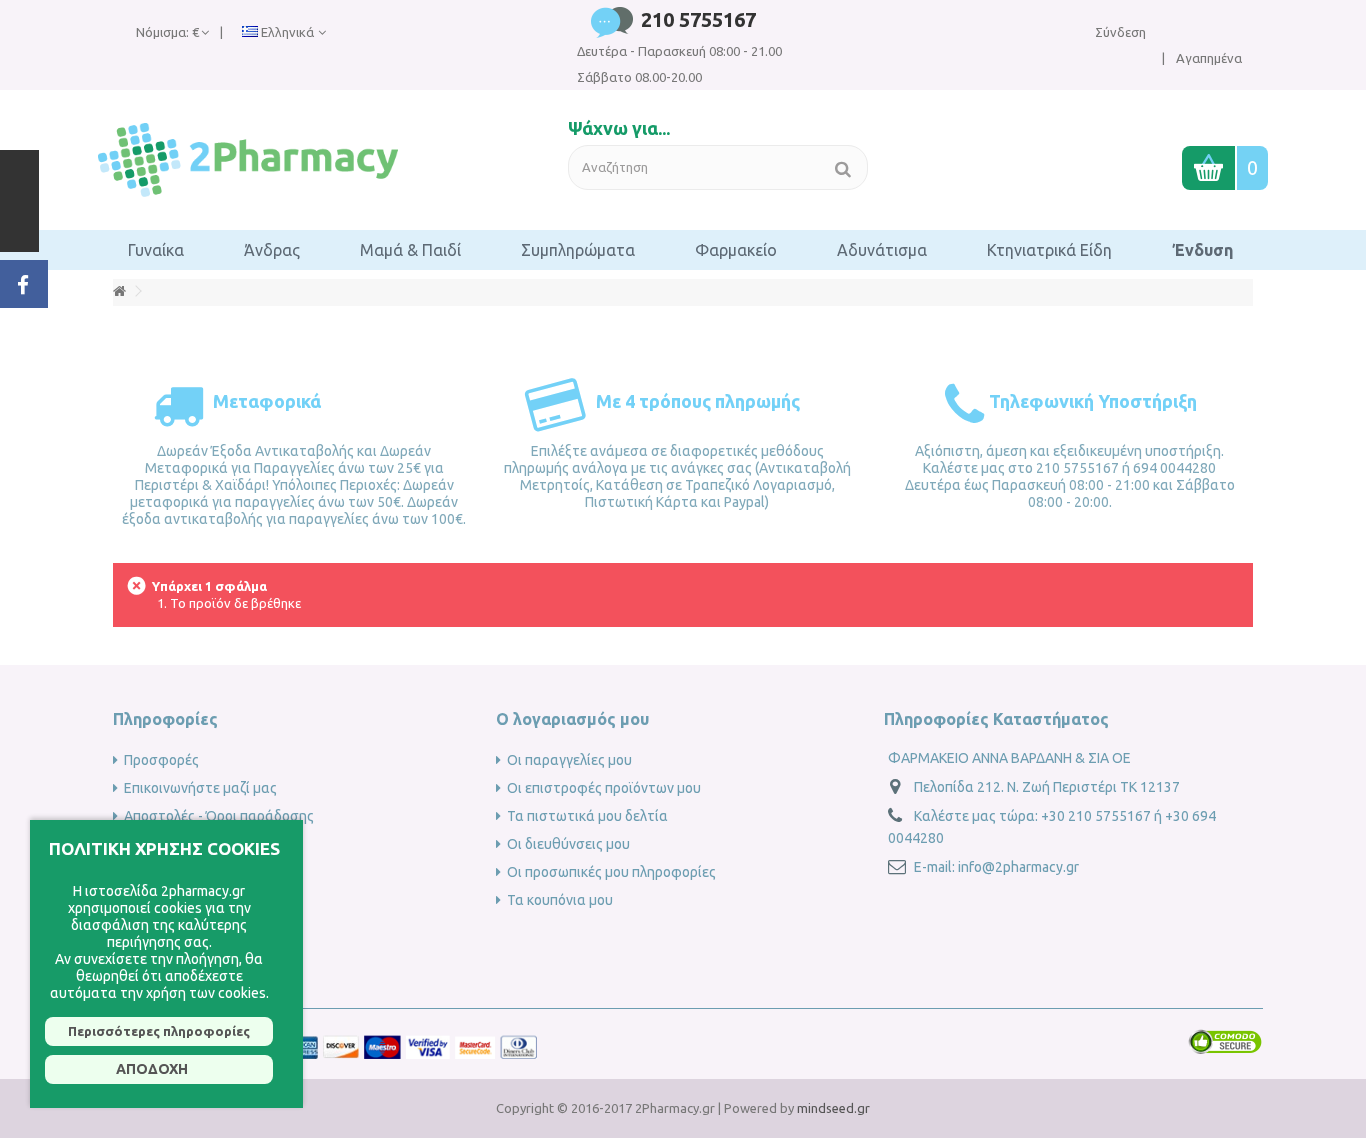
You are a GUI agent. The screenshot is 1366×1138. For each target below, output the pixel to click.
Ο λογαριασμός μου (572, 719)
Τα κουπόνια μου (560, 900)
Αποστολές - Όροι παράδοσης (219, 816)
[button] (156, 250)
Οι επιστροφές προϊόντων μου (604, 788)
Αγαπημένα (1207, 58)
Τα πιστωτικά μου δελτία (587, 816)
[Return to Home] (119, 291)
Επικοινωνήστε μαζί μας (200, 788)
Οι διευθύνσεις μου (568, 844)
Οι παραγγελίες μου (569, 760)
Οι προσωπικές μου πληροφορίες (611, 872)
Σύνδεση (1120, 32)
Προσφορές (161, 760)
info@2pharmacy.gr (1018, 867)
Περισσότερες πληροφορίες (159, 1031)
